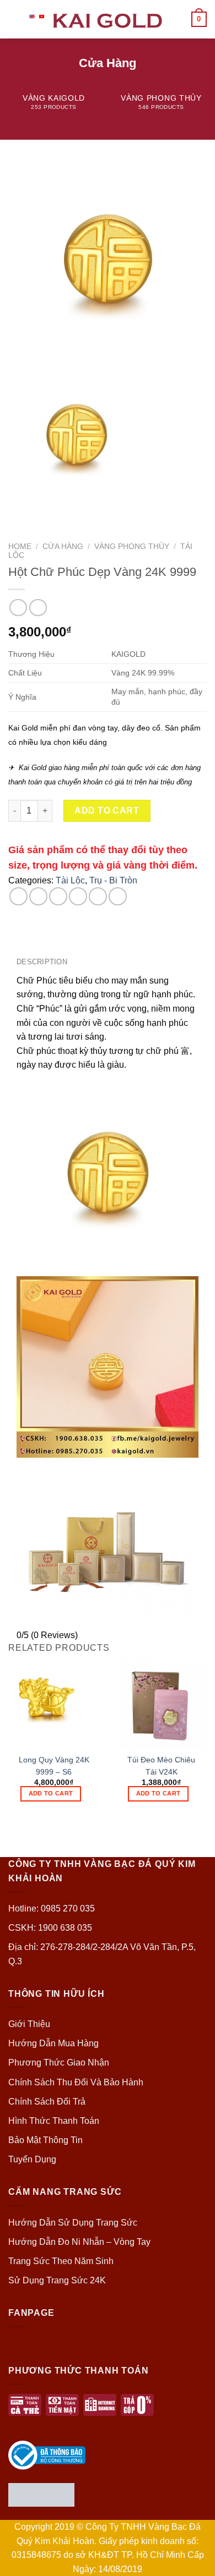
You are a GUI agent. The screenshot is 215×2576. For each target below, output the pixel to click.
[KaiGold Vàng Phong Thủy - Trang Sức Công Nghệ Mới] (108, 19)
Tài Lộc (70, 880)
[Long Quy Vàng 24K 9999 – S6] (54, 1702)
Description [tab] (42, 962)
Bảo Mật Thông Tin (45, 2140)
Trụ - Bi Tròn (113, 880)
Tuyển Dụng (32, 2159)
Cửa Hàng (63, 546)
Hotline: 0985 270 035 (52, 1908)
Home (20, 546)
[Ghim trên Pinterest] (98, 896)
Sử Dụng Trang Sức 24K (57, 2280)
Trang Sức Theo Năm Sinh (61, 2261)
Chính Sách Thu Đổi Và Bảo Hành (76, 2082)
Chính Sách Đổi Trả (47, 2102)
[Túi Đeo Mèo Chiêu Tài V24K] (161, 1702)
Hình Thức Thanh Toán (54, 2121)
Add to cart (107, 811)
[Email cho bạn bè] (78, 896)
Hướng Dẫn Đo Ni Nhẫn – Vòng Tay (79, 2242)
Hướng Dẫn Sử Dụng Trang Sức (73, 2223)
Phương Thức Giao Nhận (59, 2063)
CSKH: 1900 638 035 (50, 1928)
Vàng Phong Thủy (132, 546)
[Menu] (15, 19)
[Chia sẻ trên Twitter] (58, 896)
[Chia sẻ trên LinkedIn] (118, 896)
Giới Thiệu (29, 2024)
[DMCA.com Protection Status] (41, 2494)
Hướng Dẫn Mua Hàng (53, 2043)
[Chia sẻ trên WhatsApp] (18, 896)
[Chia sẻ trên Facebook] (38, 896)
